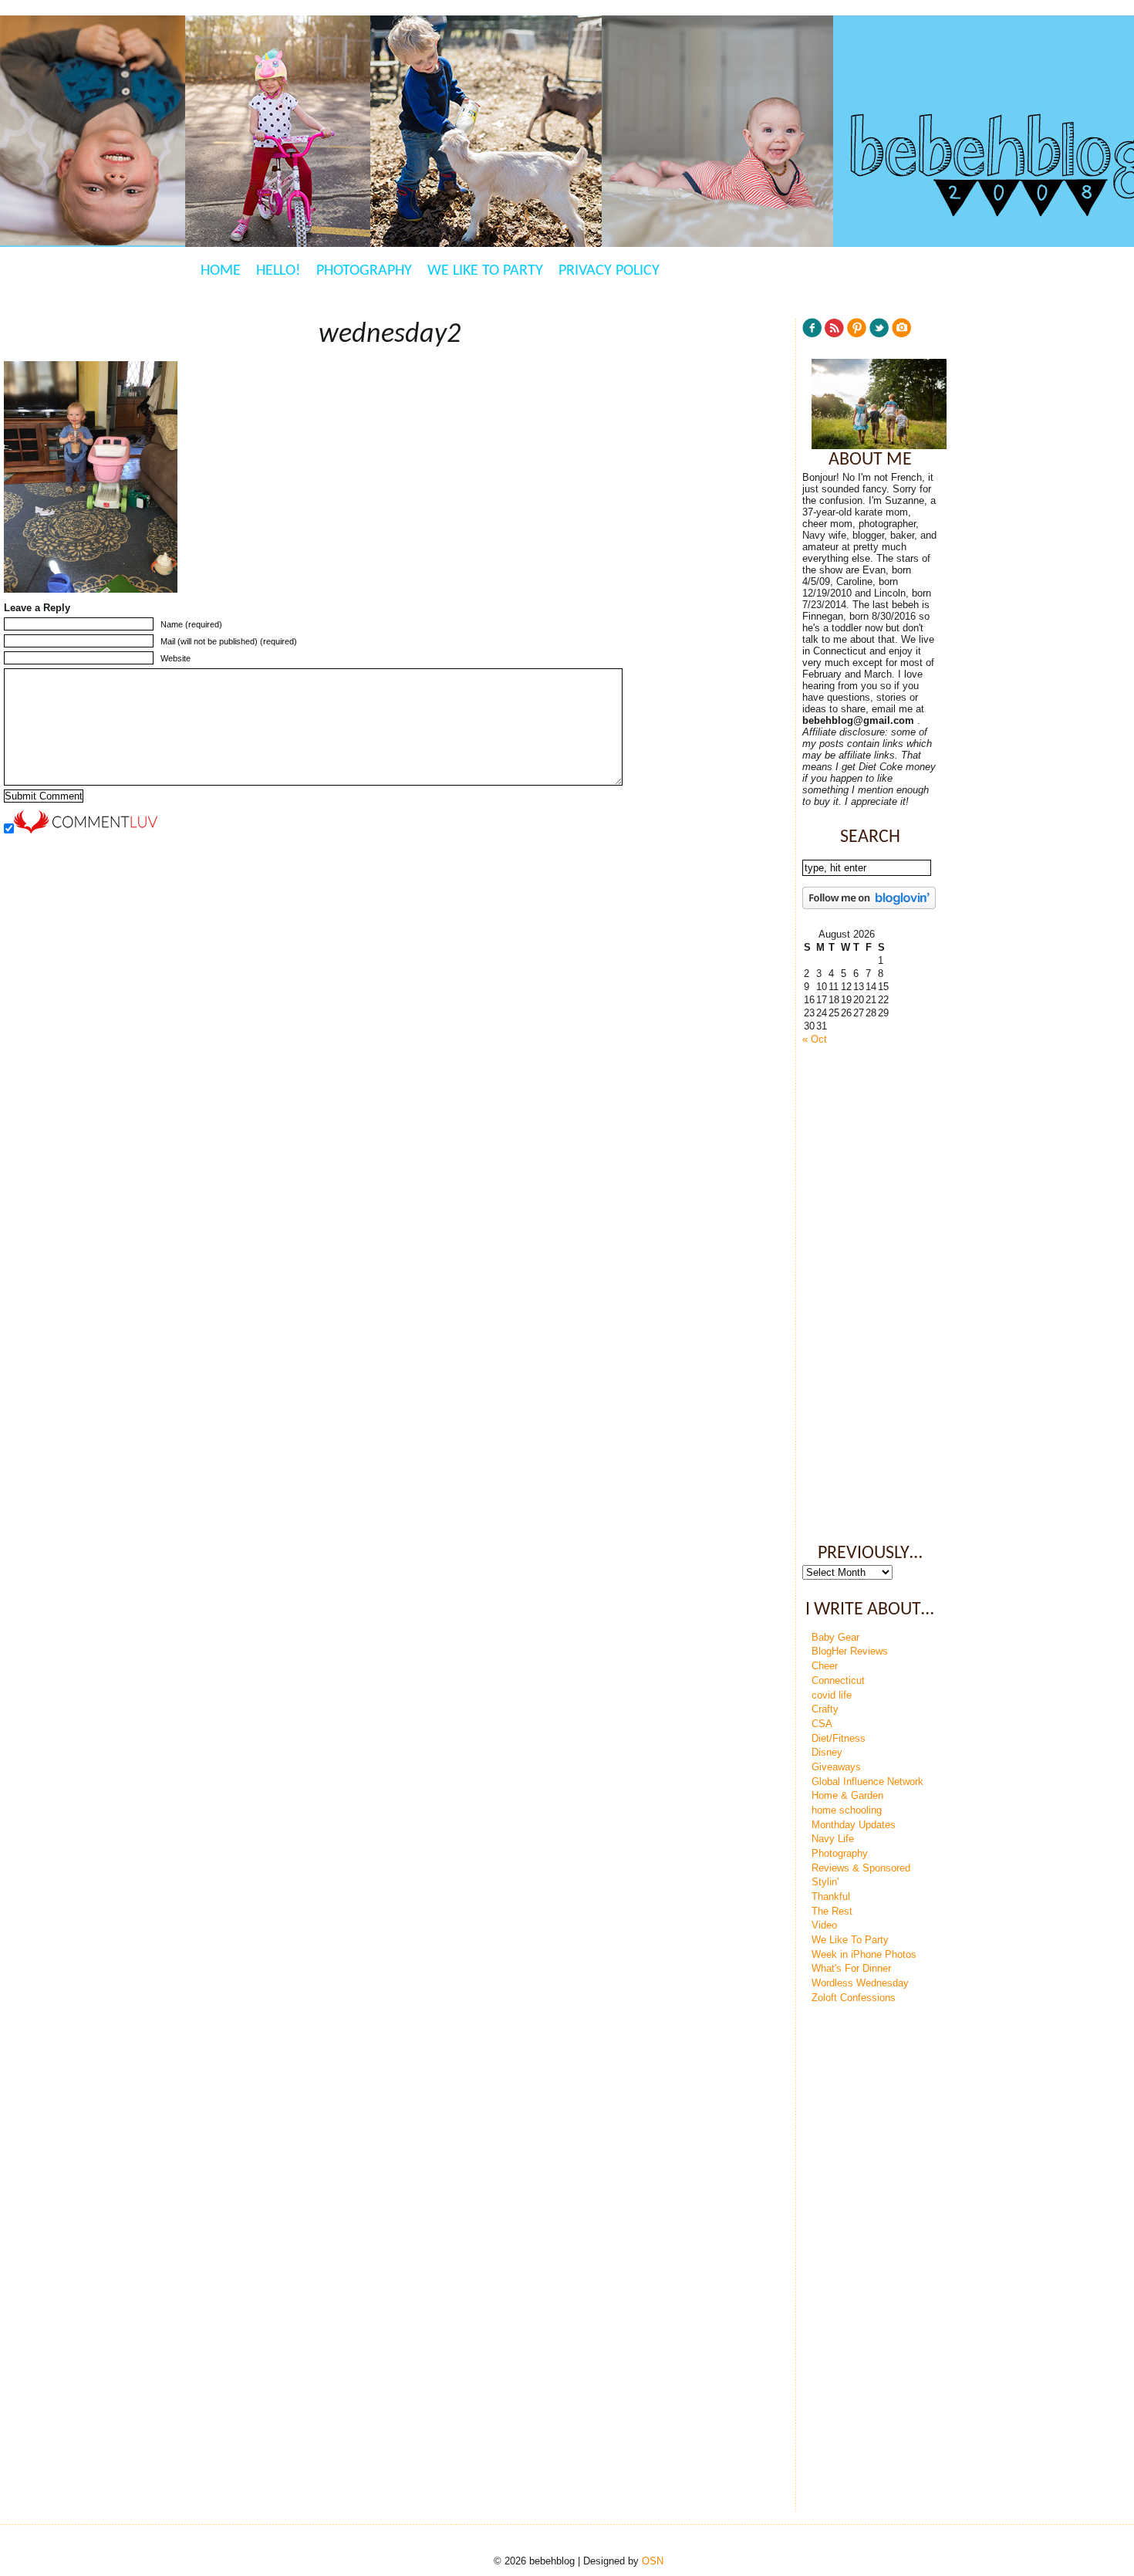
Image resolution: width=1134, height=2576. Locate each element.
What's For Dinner (851, 1968)
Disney (827, 1752)
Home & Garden (847, 1795)
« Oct (815, 1039)
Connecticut (838, 1680)
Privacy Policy (609, 271)
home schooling (847, 1810)
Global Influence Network (867, 1782)
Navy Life (833, 1839)
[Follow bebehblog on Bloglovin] (869, 906)
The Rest (832, 1911)
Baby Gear (835, 1637)
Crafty (825, 1709)
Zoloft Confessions (854, 1998)
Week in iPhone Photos (864, 1954)
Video (824, 1925)
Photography (364, 271)
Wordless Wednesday (860, 1983)
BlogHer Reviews (850, 1651)
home (221, 271)
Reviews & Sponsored (861, 1868)
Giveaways (836, 1767)
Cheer (825, 1666)
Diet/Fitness (839, 1738)
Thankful (831, 1897)
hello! (278, 271)
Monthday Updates (854, 1825)
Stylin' (825, 1882)
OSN (653, 2561)
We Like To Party (485, 271)
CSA (822, 1724)
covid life (832, 1695)
